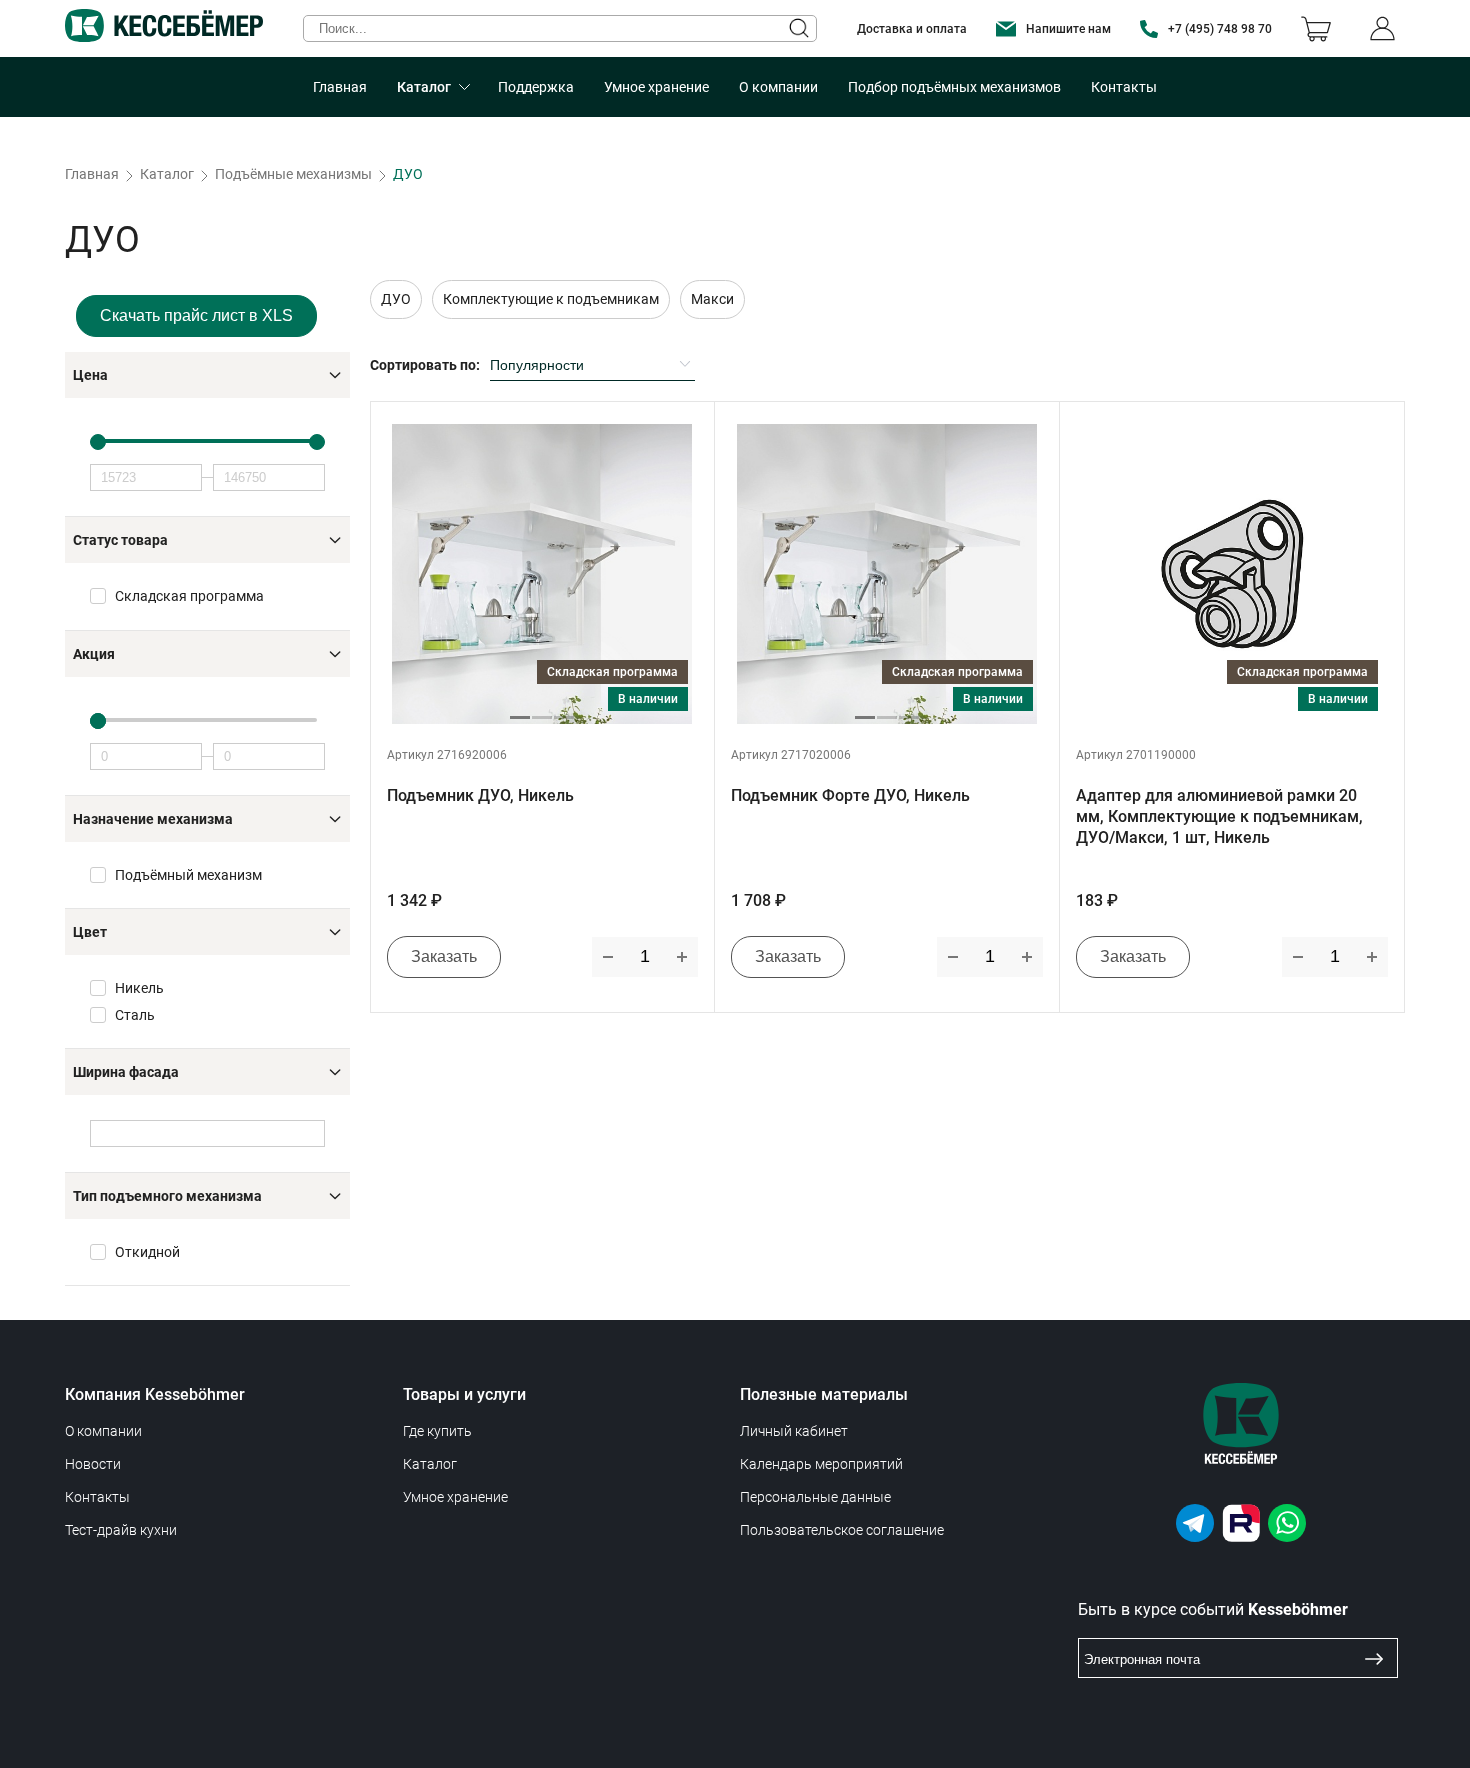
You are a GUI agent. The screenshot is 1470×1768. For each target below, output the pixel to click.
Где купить (437, 1431)
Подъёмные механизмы (293, 174)
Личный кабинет (794, 1431)
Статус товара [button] (120, 540)
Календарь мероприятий (821, 1464)
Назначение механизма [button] (153, 819)
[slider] (207, 441)
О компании (778, 87)
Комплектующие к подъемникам (551, 299)
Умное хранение (656, 87)
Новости (93, 1464)
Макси (712, 299)
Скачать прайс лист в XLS (196, 315)
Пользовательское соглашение (842, 1530)
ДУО (396, 299)
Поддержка (536, 87)
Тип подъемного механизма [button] (167, 1196)
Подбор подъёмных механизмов (954, 87)
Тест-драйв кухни (121, 1530)
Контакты (1124, 87)
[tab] (207, 375)
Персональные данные (815, 1497)
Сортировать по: (425, 365)
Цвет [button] (90, 932)
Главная (340, 87)
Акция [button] (94, 654)
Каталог (424, 87)
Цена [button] (90, 375)
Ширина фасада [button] (126, 1072)
